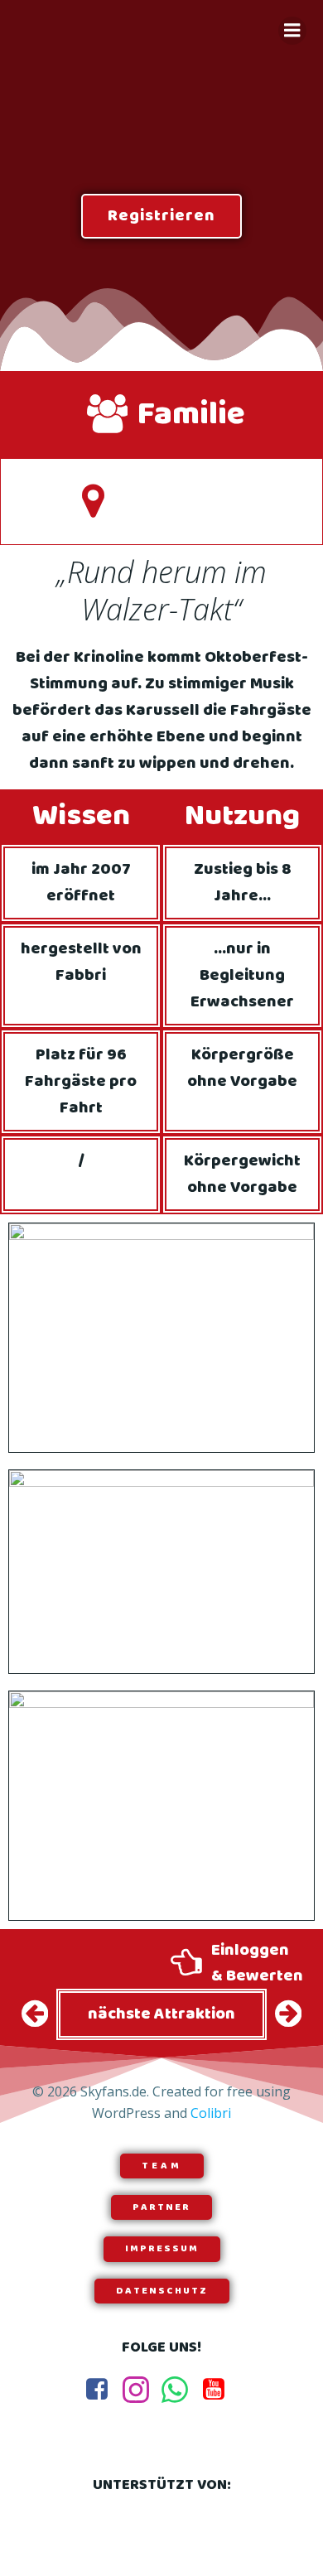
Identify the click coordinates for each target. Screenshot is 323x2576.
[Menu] (292, 31)
